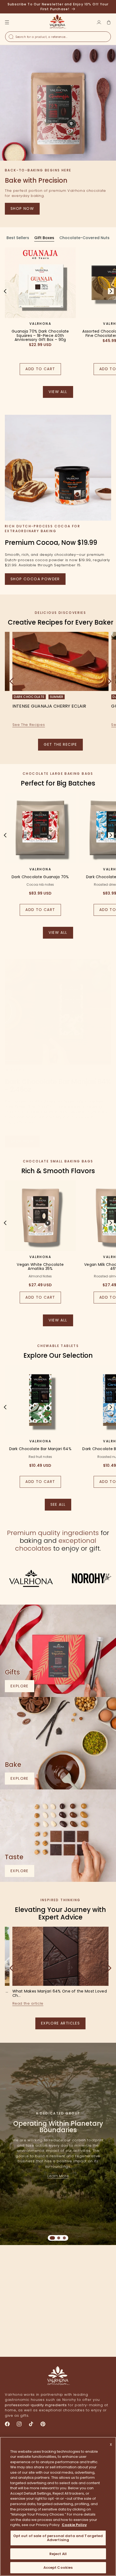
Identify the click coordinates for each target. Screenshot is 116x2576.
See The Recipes (29, 725)
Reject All (58, 2554)
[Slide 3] (64, 2238)
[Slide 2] (59, 2238)
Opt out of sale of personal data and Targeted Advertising (58, 2538)
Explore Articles (60, 2023)
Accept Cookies (58, 2568)
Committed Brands (86, 2333)
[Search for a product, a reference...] (11, 37)
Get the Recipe (60, 744)
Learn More (58, 2176)
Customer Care (86, 2285)
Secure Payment (30, 2285)
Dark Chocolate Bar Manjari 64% (40, 1449)
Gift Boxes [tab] (44, 238)
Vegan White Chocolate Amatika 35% (40, 1267)
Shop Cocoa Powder (35, 579)
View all (61, 393)
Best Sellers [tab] (18, 238)
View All (61, 934)
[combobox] (58, 37)
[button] (109, 22)
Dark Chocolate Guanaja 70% (40, 877)
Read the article (28, 2003)
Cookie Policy (74, 2525)
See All (61, 1506)
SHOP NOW (22, 1141)
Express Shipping (30, 2333)
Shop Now (22, 208)
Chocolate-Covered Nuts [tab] (84, 238)
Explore (22, 1688)
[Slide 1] (52, 2238)
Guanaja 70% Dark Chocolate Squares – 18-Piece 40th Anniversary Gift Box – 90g (40, 336)
